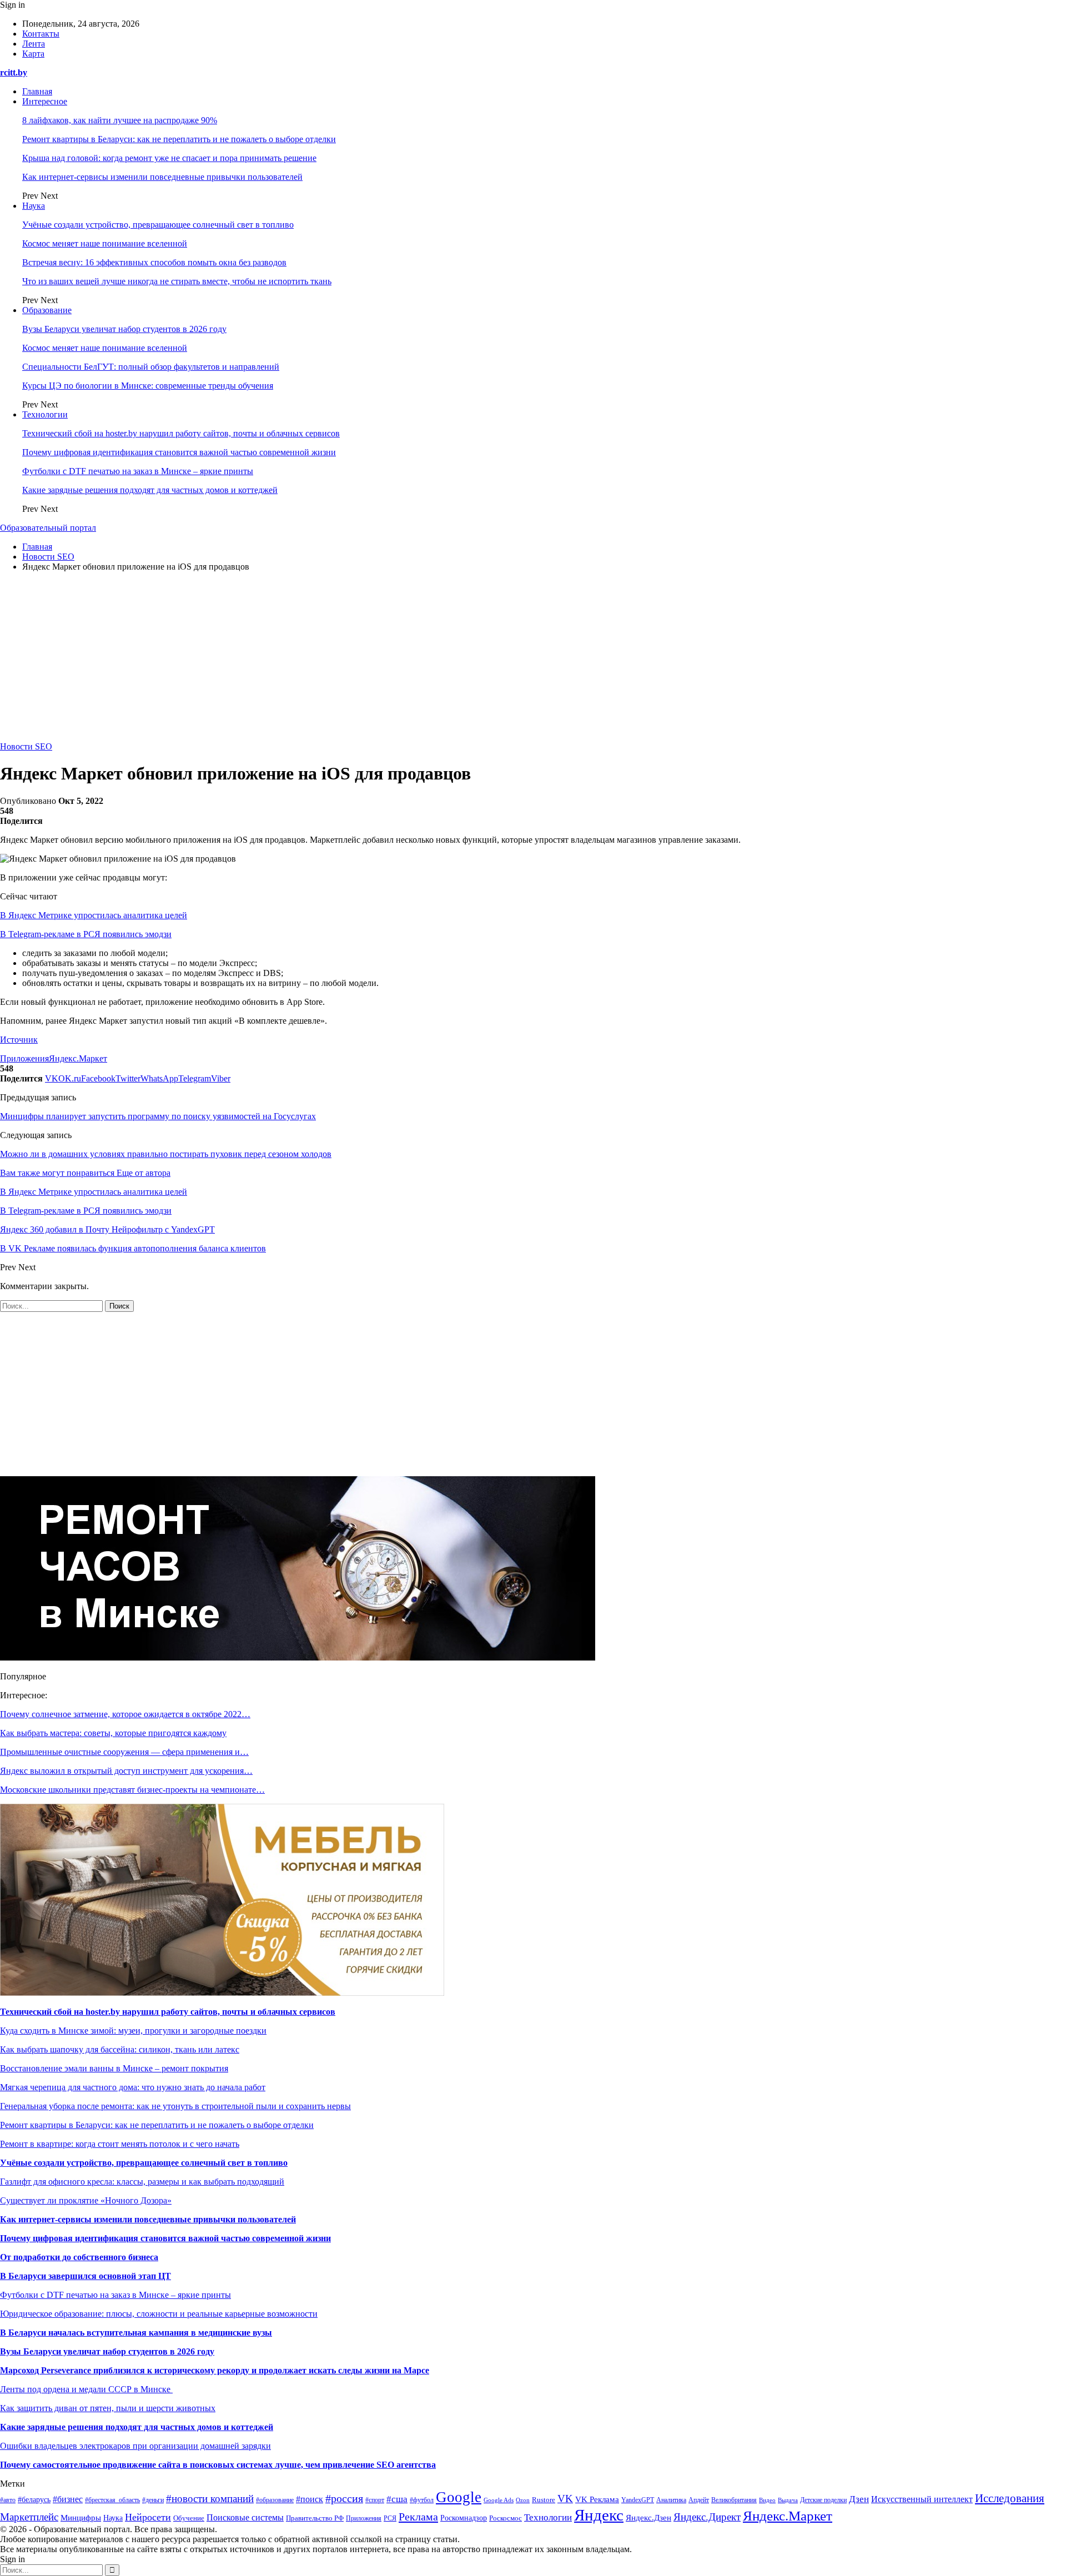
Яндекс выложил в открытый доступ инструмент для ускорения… (126, 1771)
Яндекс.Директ (707, 2517)
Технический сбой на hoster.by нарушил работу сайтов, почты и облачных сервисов (181, 433)
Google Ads (499, 2500)
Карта (33, 54)
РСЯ (390, 2518)
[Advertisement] (533, 658)
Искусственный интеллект (922, 2499)
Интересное (45, 101)
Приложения (24, 1058)
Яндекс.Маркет (78, 1058)
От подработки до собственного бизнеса (79, 2257)
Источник (19, 1040)
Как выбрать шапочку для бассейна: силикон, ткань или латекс (120, 2049)
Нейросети (148, 2517)
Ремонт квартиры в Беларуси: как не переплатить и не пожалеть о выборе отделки (179, 139)
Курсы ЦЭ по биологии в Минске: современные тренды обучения (148, 386)
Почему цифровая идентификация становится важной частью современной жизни (179, 452)
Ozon (523, 2500)
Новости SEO (26, 746)
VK (565, 2499)
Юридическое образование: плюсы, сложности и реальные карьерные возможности (159, 2314)
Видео (767, 2500)
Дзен (859, 2499)
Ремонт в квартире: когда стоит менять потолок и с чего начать (120, 2144)
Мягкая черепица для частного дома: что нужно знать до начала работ (133, 2087)
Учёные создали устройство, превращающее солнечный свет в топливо (158, 225)
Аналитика (671, 2500)
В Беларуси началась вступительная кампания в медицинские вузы (136, 2333)
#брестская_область (112, 2500)
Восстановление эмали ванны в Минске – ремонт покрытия (114, 2068)
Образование (47, 310)
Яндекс (599, 2515)
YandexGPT (638, 2500)
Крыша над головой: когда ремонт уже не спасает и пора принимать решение (169, 158)
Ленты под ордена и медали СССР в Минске (86, 2389)
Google (459, 2497)
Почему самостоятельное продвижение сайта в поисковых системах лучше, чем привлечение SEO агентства (218, 2465)
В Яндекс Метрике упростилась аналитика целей (94, 915)
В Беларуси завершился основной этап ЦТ (86, 2276)
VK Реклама (597, 2499)
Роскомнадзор (464, 2518)
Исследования (1010, 2498)
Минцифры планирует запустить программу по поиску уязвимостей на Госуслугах (158, 1116)
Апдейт (699, 2500)
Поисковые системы (245, 2517)
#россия (344, 2498)
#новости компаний (210, 2499)
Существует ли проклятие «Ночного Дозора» (86, 2200)
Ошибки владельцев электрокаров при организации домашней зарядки (135, 2446)
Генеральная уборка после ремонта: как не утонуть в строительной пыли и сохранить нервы (175, 2106)
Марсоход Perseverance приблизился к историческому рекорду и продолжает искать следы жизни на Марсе (215, 2370)
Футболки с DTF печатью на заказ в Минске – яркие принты (138, 471)
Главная (37, 91)
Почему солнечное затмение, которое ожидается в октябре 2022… (125, 1714)
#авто (8, 2500)
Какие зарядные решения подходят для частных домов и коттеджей (150, 490)
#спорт (375, 2500)
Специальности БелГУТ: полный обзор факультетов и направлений (151, 367)
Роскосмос (506, 2518)
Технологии (45, 414)
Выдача (788, 2500)
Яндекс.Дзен (648, 2518)
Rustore (544, 2500)
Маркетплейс (29, 2517)
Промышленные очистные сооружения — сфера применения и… (124, 1752)
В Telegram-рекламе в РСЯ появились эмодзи (86, 934)
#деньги (153, 2500)
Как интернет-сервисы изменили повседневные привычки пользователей (162, 177)
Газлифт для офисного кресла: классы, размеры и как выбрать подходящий (142, 2182)
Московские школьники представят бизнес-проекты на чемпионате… (132, 1790)
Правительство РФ (315, 2518)
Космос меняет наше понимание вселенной (105, 243)
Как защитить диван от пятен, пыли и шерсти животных (108, 2408)
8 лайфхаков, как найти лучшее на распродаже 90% (120, 120)
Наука (34, 206)
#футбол (422, 2500)
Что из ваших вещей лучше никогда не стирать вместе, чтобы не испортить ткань (177, 281)
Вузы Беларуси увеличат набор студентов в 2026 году (124, 329)
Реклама (418, 2517)
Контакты (41, 34)
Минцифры (81, 2518)
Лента (34, 44)
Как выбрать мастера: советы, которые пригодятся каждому (113, 1733)
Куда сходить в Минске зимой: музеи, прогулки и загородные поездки (133, 2031)
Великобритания (734, 2500)
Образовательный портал (48, 528)
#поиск (310, 2499)
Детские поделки (823, 2500)
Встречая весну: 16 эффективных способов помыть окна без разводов (154, 262)
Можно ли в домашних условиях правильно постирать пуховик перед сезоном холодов (166, 1154)
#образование (275, 2500)
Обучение (189, 2518)
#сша (397, 2499)
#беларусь (34, 2500)
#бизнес (68, 2499)
